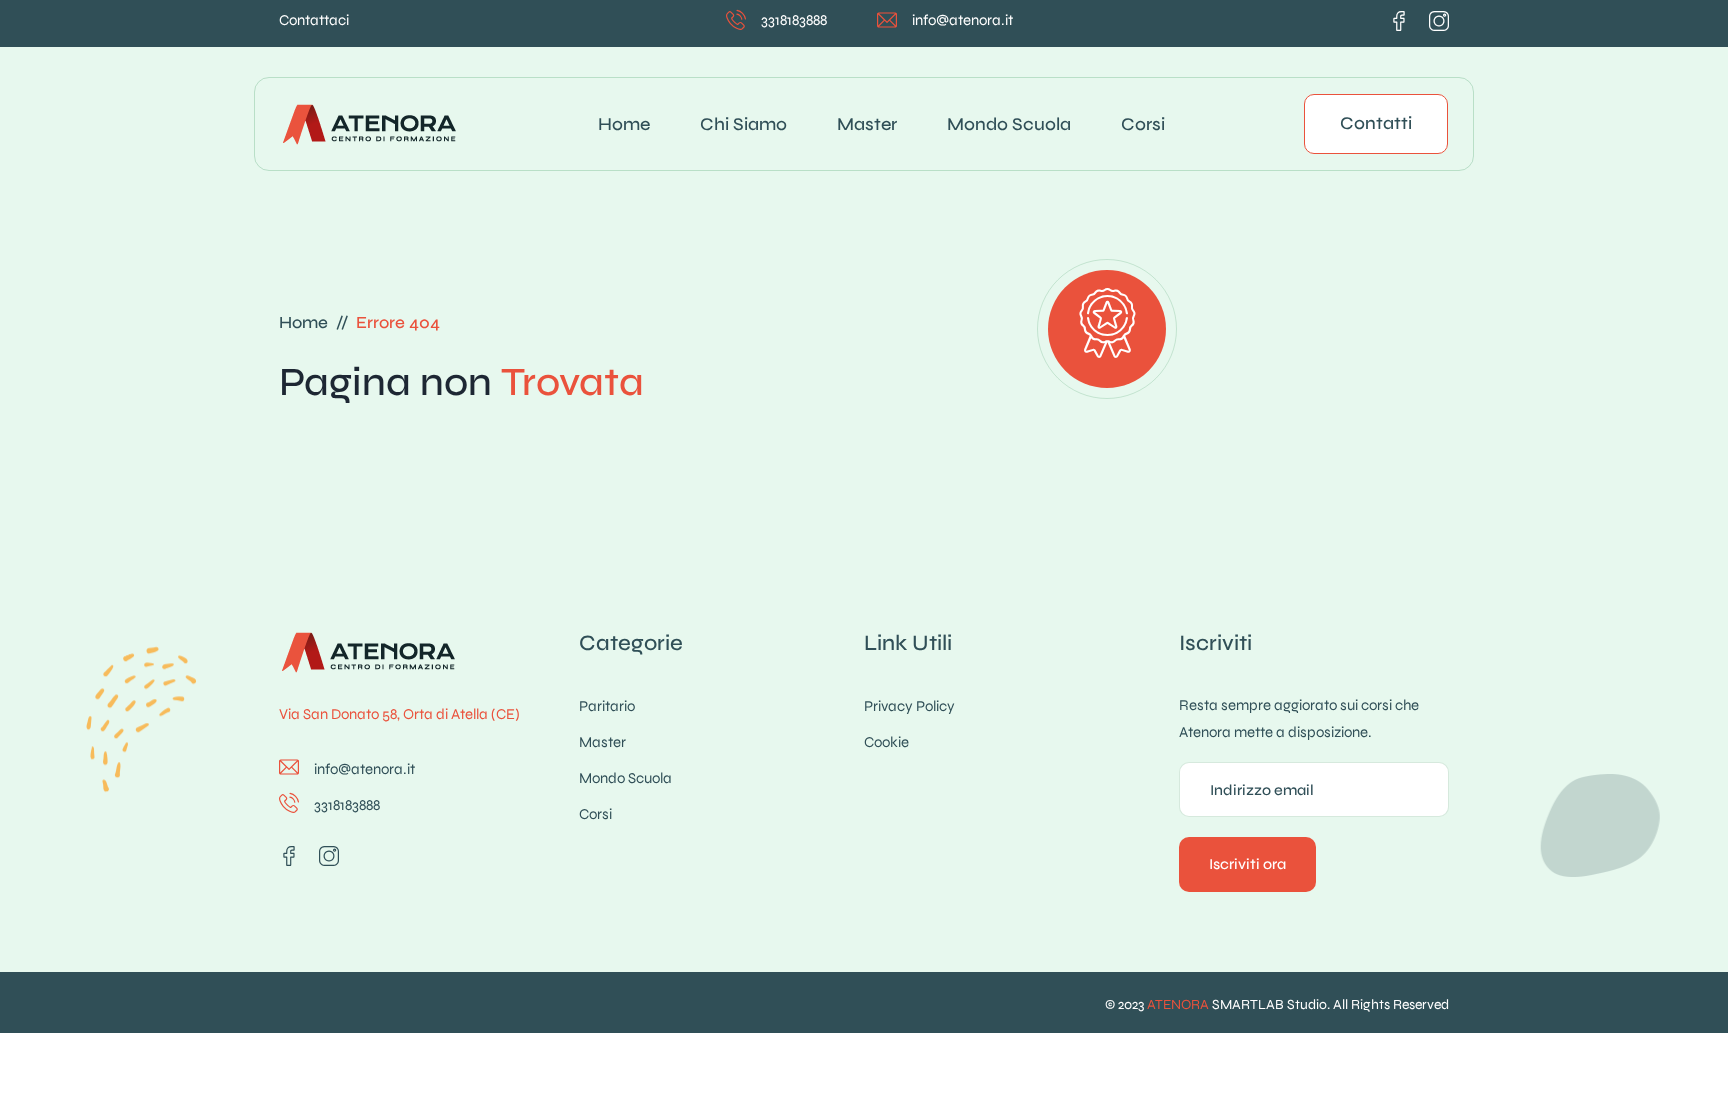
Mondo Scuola (1009, 124)
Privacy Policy (909, 706)
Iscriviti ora (1247, 864)
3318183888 (794, 20)
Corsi (1143, 124)
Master (867, 124)
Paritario (607, 706)
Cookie (886, 742)
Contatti (1376, 123)
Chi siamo (743, 124)
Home (624, 124)
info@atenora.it (962, 20)
